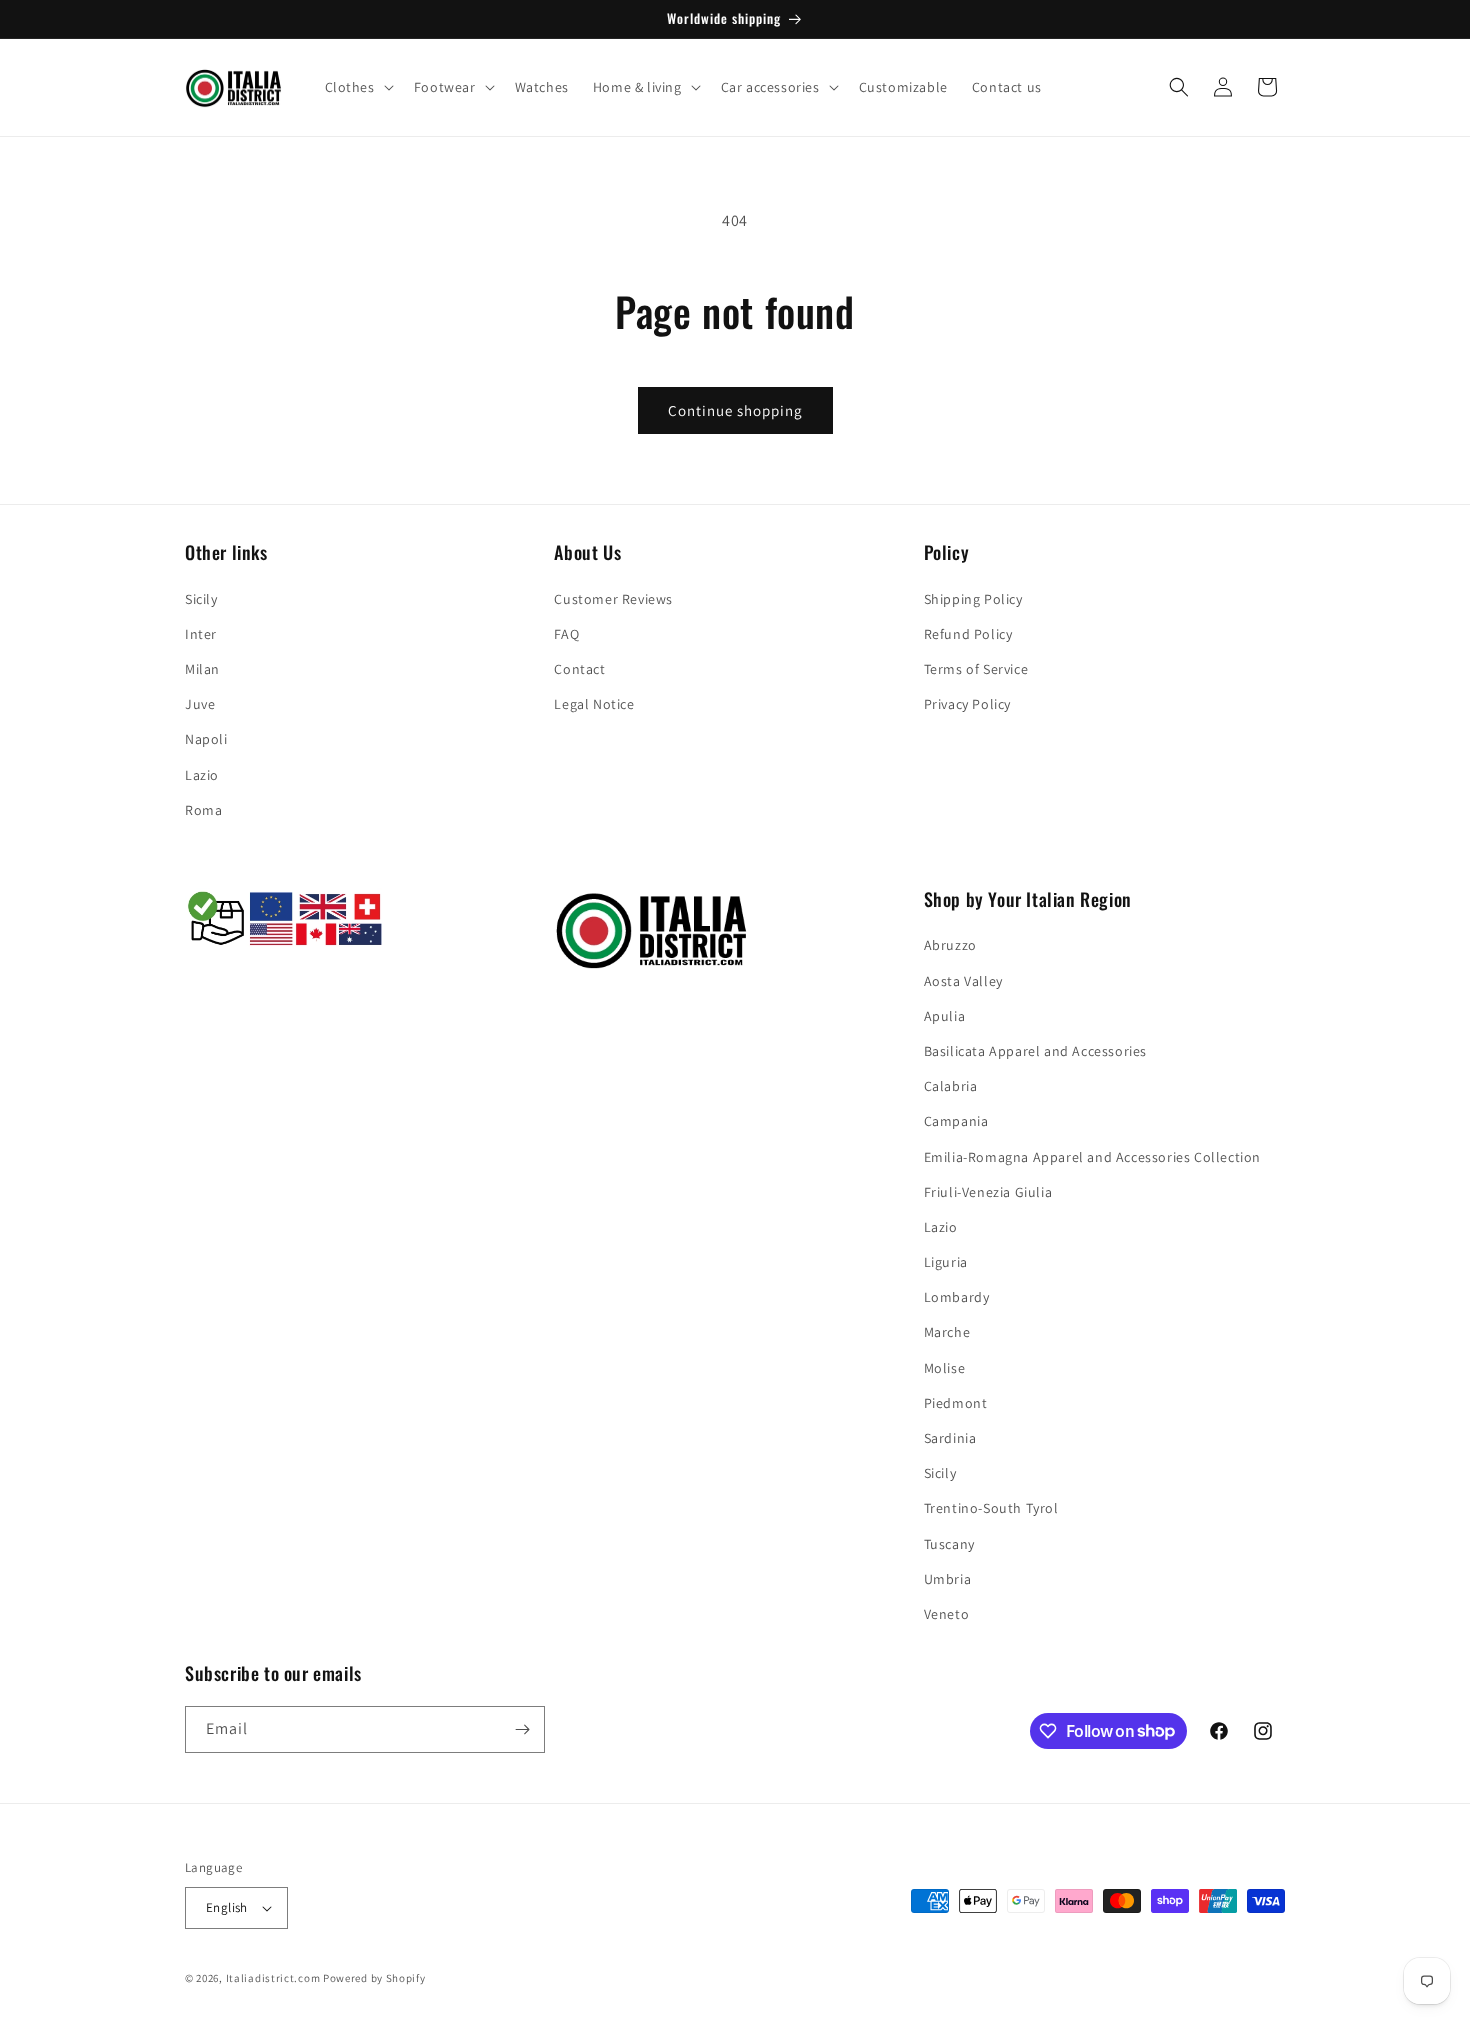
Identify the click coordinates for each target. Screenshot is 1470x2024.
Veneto (947, 1614)
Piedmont (956, 1403)
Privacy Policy (967, 704)
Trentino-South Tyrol (991, 1508)
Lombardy (957, 1297)
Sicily (201, 599)
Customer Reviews (613, 599)
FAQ (566, 634)
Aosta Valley (963, 981)
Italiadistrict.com (273, 1978)
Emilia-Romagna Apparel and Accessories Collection (1092, 1157)
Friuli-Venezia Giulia (988, 1192)
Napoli (206, 739)
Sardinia (950, 1438)
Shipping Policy (973, 599)
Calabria (951, 1086)
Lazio (202, 775)
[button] (357, 87)
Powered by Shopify (374, 1978)
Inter (201, 634)
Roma (203, 810)
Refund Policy (968, 634)
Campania (956, 1121)
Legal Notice (594, 704)
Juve (200, 704)
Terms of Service (976, 669)
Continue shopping (735, 410)
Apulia (945, 1016)
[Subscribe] (522, 1729)
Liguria (946, 1262)
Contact (579, 669)
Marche (947, 1332)
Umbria (948, 1579)
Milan (202, 669)
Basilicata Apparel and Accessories (1035, 1051)
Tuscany (949, 1544)
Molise (945, 1368)
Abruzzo (950, 945)
